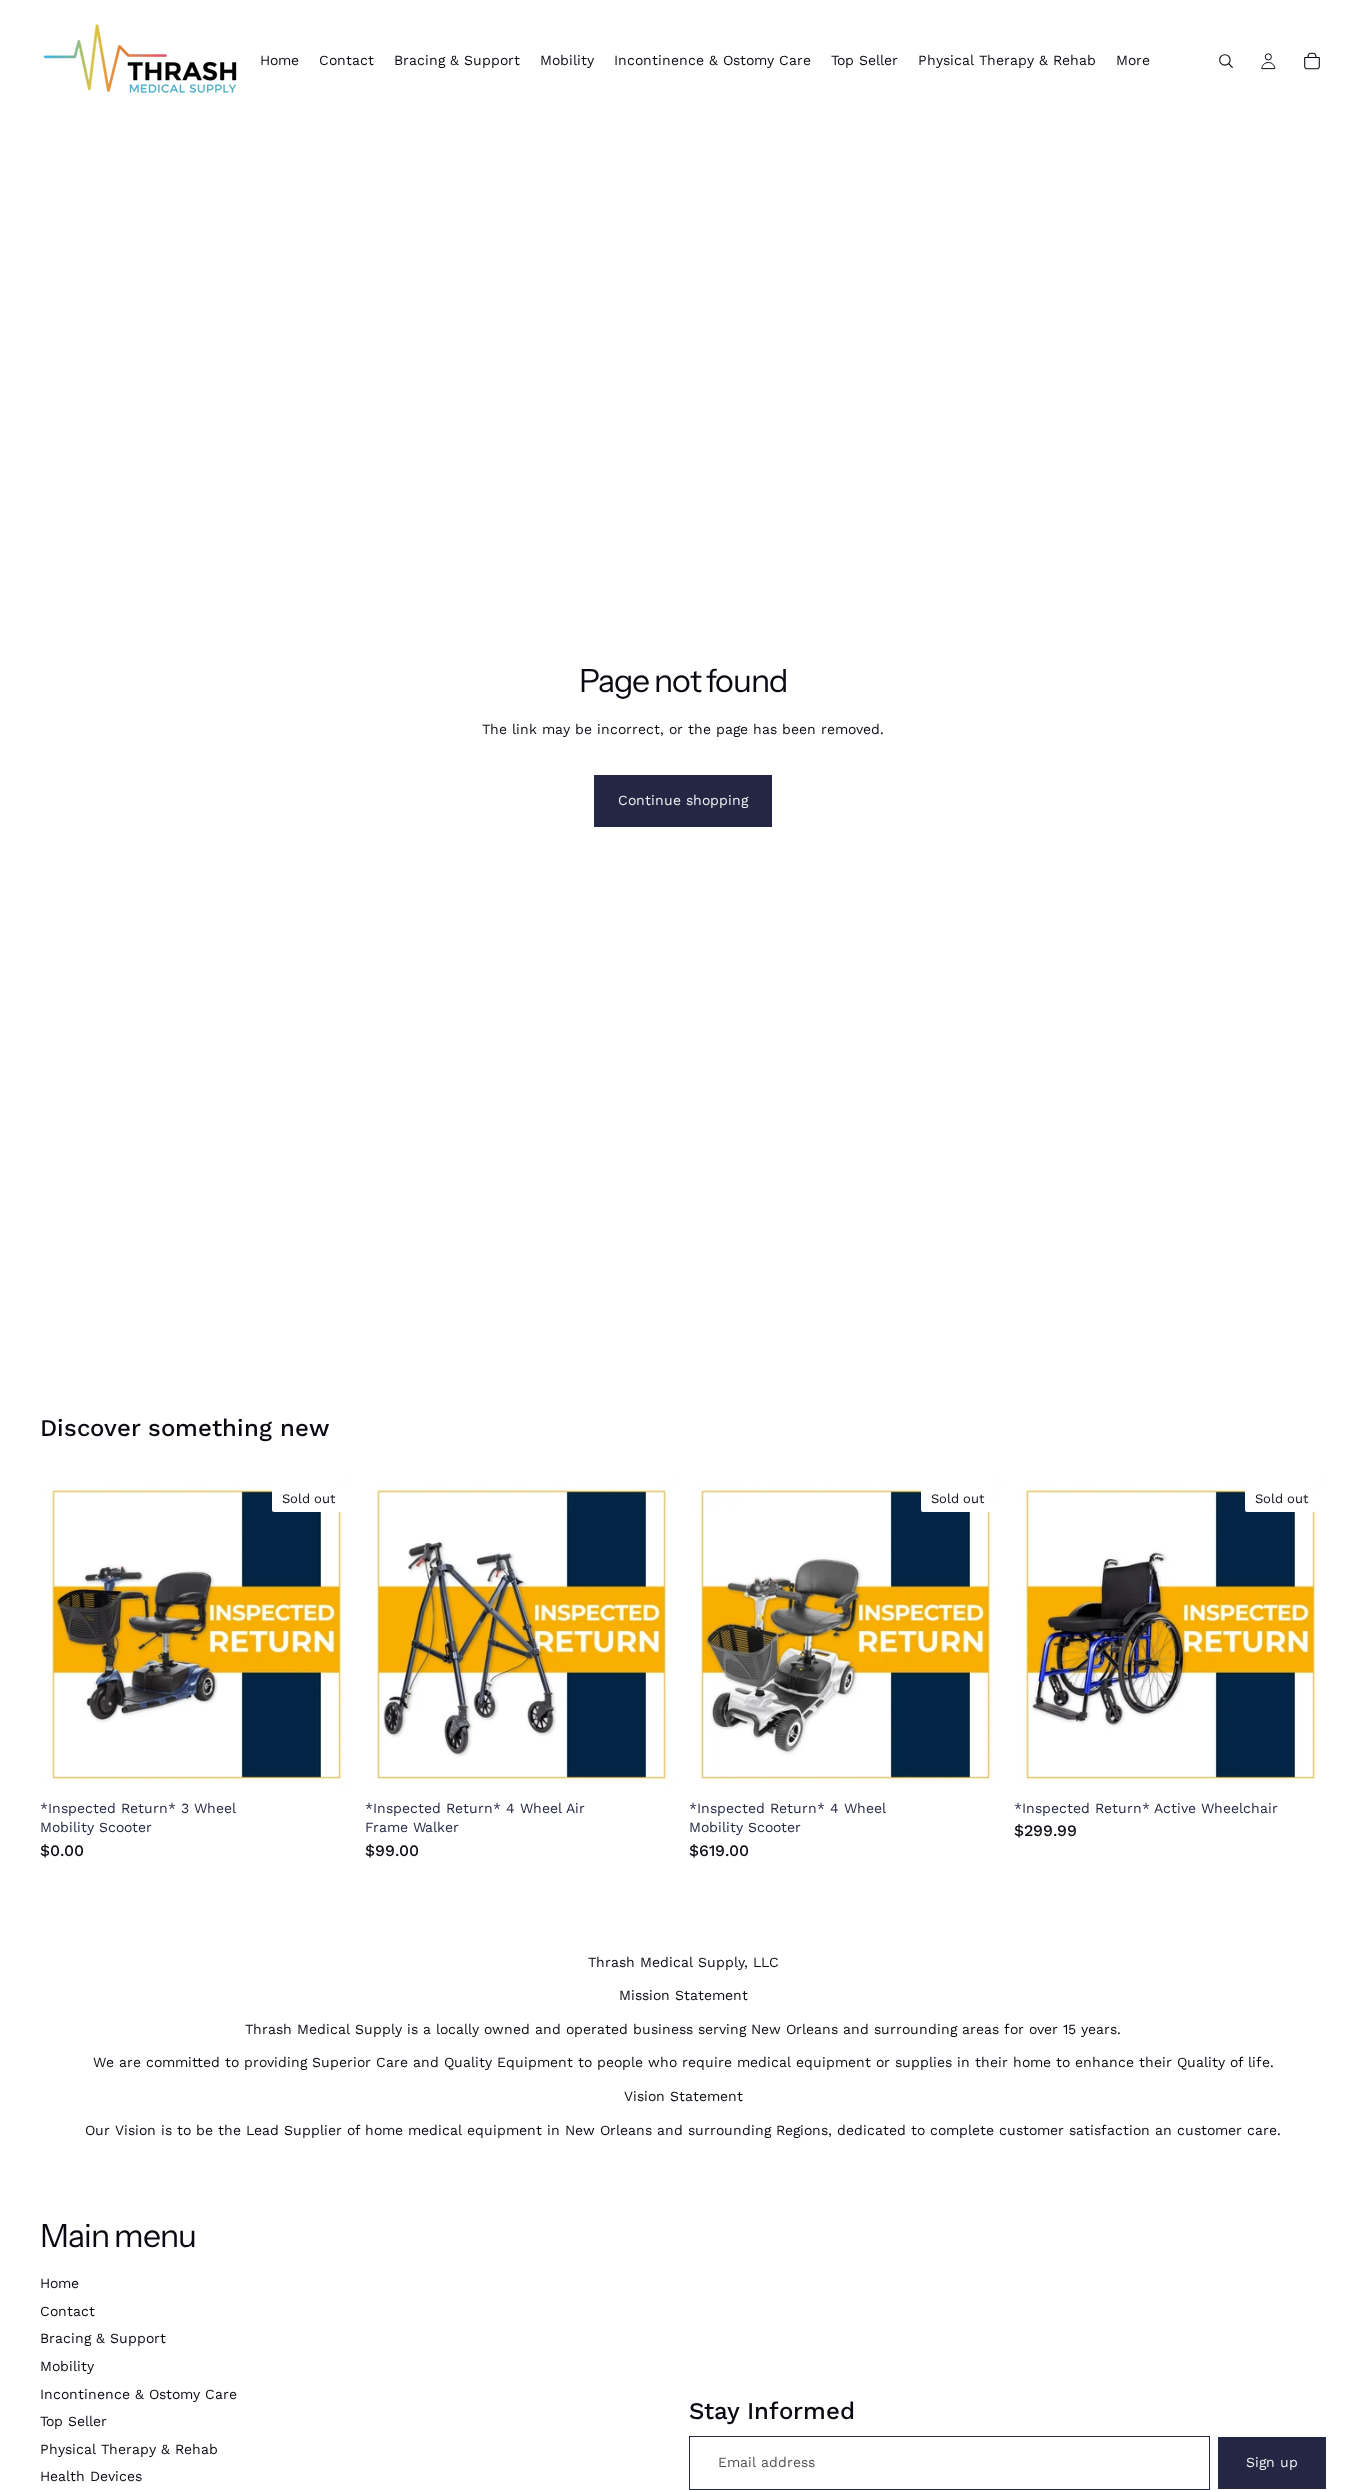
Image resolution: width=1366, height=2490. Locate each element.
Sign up (1272, 2462)
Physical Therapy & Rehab (129, 2449)
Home (59, 2283)
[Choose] (646, 1760)
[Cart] (1312, 61)
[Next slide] (323, 1634)
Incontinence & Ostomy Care (138, 2394)
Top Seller (73, 2421)
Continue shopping (683, 800)
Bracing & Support (103, 2338)
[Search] (1226, 61)
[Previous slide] (70, 1634)
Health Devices (91, 2476)
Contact (67, 2311)
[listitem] (1133, 61)
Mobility (67, 2366)
